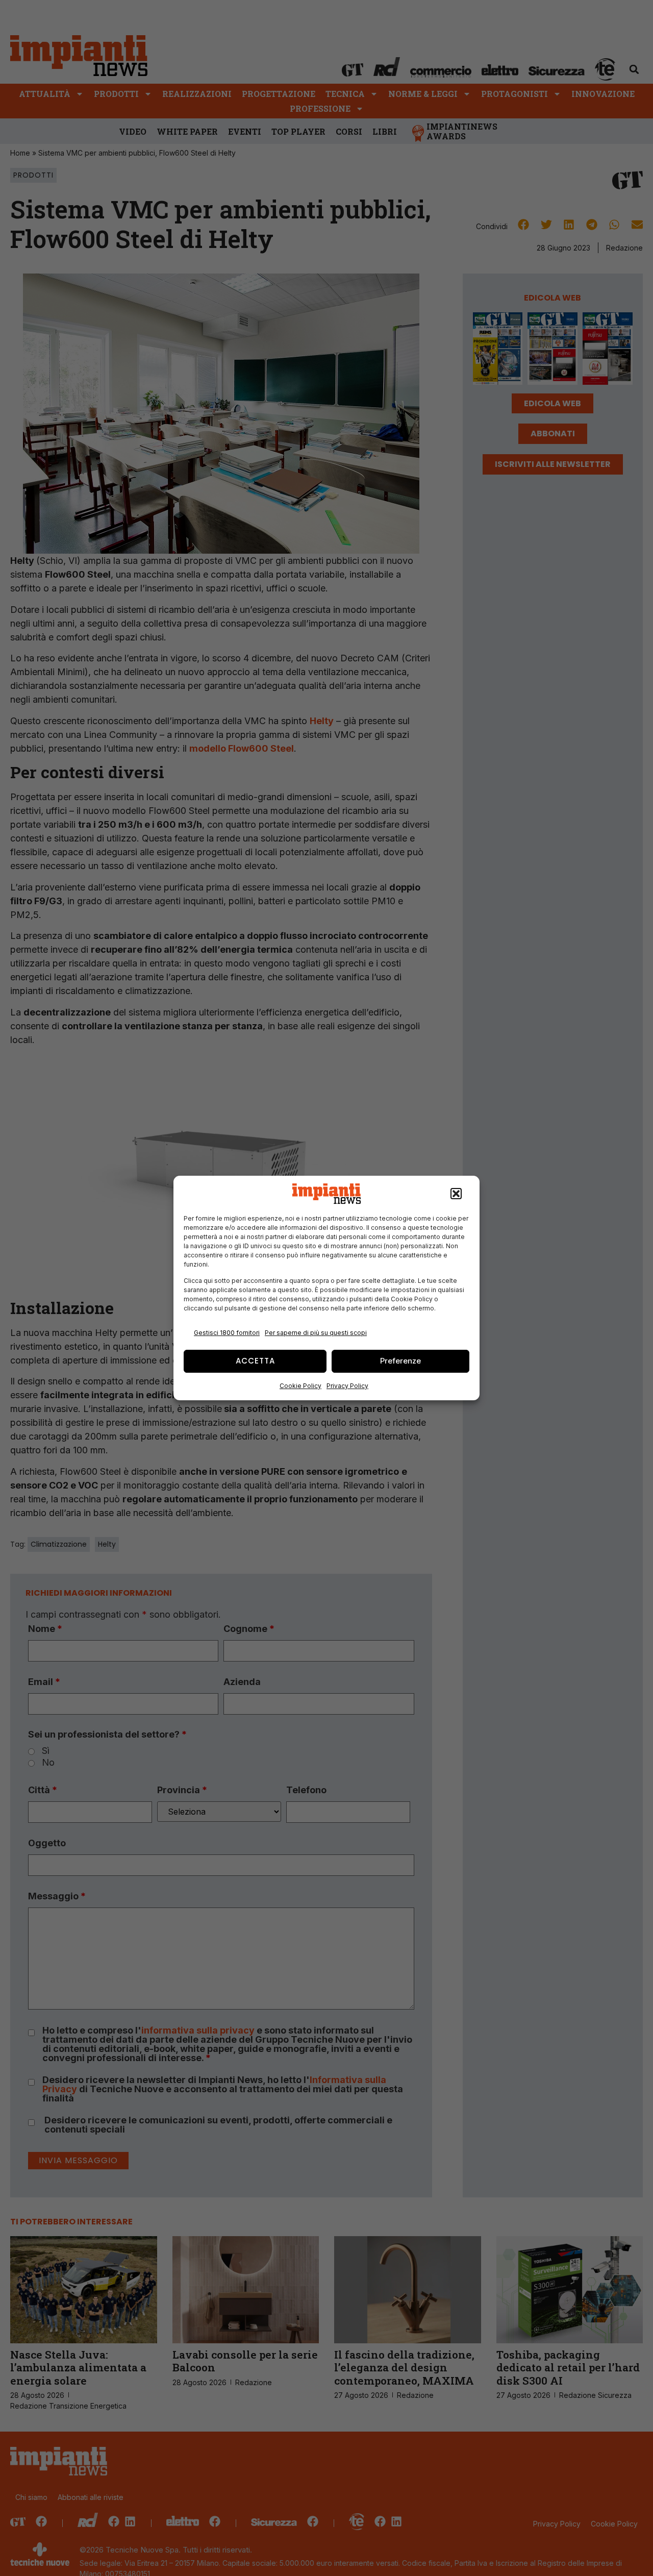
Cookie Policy (300, 1386)
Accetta (255, 1361)
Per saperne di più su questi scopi (316, 1333)
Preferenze (400, 1361)
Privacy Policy (347, 1386)
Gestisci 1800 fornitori (227, 1333)
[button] (456, 1194)
